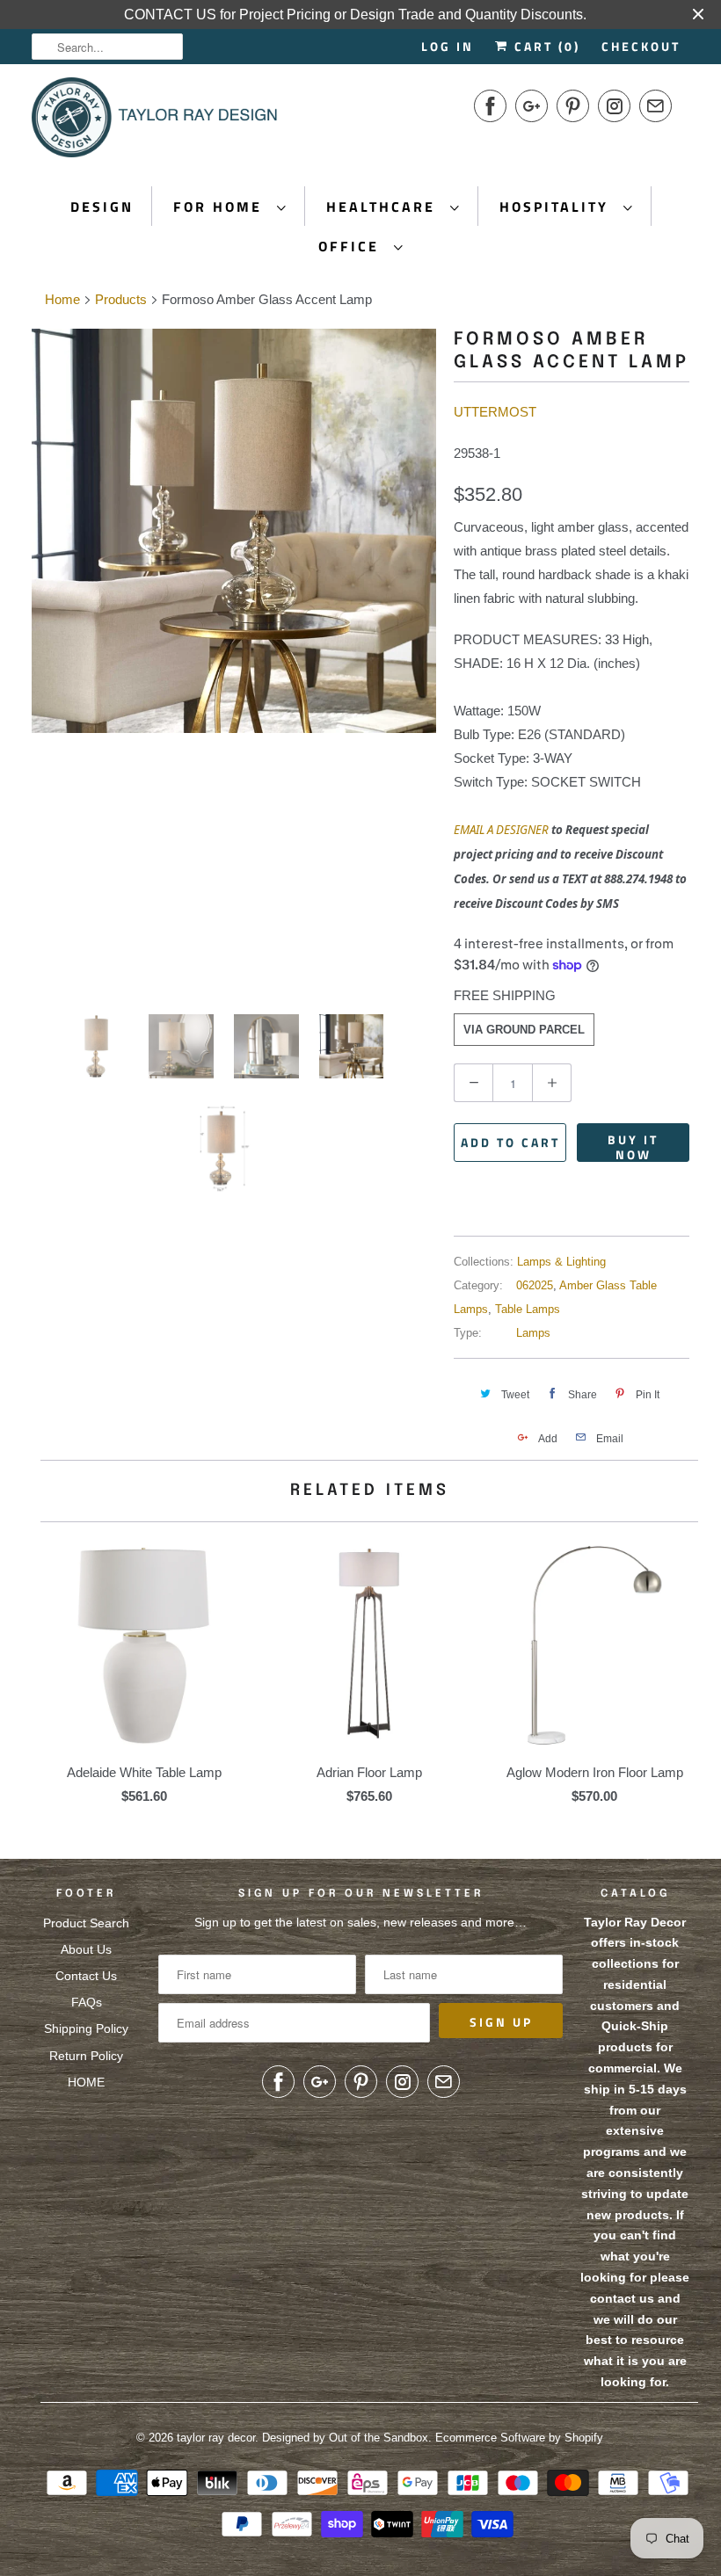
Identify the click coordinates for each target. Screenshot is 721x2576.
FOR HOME (221, 207)
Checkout (641, 46)
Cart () (545, 46)
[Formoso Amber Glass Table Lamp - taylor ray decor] (234, 658)
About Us (86, 1949)
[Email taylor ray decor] (655, 106)
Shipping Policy (86, 2028)
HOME (86, 2082)
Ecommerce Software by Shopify (519, 2438)
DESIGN (102, 207)
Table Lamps (528, 1309)
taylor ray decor (216, 2438)
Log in (448, 46)
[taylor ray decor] (155, 123)
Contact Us (86, 1976)
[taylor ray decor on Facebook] (490, 106)
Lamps (533, 1333)
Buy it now (633, 1146)
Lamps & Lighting (561, 1262)
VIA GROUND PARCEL (524, 1030)
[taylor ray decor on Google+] (532, 106)
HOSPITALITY (557, 207)
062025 (535, 1285)
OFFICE (352, 246)
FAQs (87, 2002)
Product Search (86, 1923)
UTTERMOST (495, 412)
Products (121, 299)
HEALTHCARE (384, 207)
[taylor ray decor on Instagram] (614, 106)
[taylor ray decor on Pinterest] (573, 106)
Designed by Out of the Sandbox (345, 2438)
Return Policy (86, 2056)
